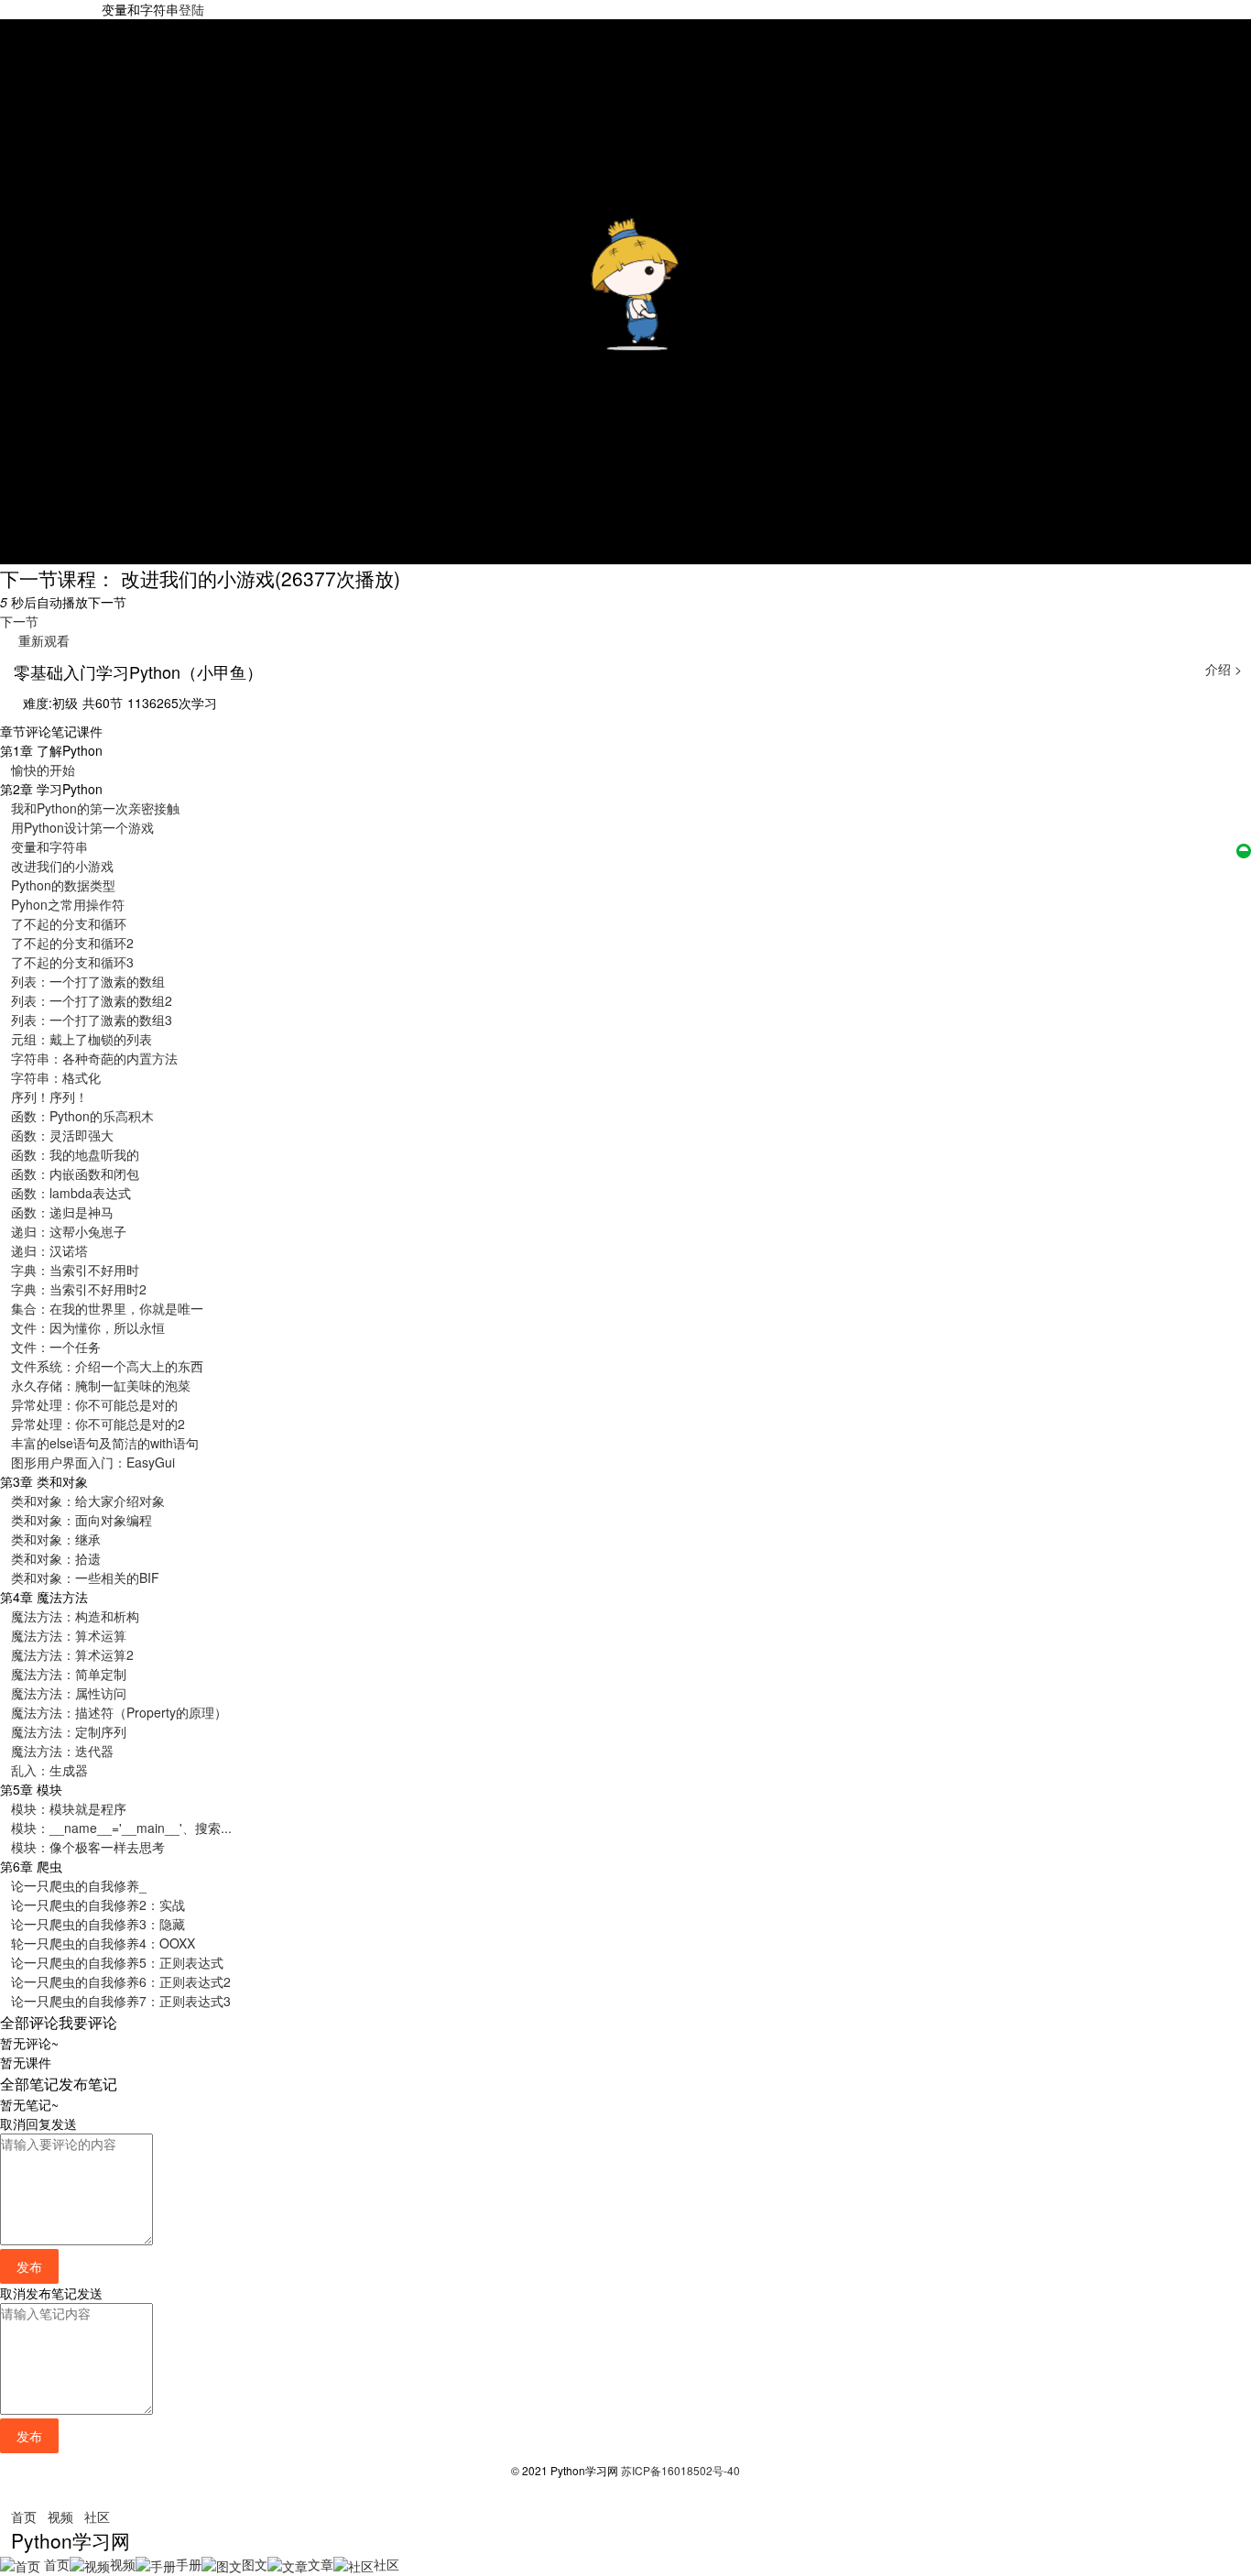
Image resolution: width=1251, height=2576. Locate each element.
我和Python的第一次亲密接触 (95, 808)
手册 (189, 2564)
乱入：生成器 (49, 1770)
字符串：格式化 (56, 1077)
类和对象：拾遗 (56, 1558)
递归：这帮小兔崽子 (69, 1231)
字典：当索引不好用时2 (79, 1289)
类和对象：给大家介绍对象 (88, 1501)
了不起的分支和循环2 (72, 943)
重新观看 (40, 640)
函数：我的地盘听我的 (75, 1154)
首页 (24, 2516)
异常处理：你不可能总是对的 (94, 1404)
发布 (29, 2266)
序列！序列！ (49, 1097)
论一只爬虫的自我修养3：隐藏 (98, 1924)
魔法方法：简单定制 (69, 1674)
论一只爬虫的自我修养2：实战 (98, 1905)
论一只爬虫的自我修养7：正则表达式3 (121, 2001)
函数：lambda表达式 (71, 1193)
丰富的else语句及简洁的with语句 (105, 1443)
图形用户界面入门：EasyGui (93, 1462)
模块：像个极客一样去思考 (88, 1847)
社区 (97, 2516)
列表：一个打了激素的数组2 (92, 1000)
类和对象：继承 (56, 1539)
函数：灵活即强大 (62, 1135)
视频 (60, 2516)
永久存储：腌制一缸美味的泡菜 (101, 1385)
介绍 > (1224, 669)
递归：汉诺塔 (49, 1250)
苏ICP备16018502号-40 (680, 2470)
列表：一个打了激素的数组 (88, 981)
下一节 (19, 621)
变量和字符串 (49, 846)
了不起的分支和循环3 (72, 962)
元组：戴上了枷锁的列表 (82, 1039)
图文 (255, 2564)
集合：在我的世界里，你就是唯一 (107, 1308)
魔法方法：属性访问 (69, 1693)
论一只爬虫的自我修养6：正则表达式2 (121, 1981)
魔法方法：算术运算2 (72, 1654)
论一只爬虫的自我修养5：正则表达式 (117, 1962)
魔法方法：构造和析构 (75, 1616)
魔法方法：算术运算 (69, 1635)
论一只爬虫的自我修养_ (79, 1885)
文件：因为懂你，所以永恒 (88, 1327)
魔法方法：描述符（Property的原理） (119, 1712)
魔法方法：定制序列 (69, 1731)
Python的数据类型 (63, 885)
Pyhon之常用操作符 (68, 904)
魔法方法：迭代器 (62, 1751)
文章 (321, 2564)
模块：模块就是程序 (69, 1808)
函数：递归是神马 (62, 1212)
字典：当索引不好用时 (75, 1270)
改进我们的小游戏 (62, 866)
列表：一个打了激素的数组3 (92, 1020)
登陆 (191, 9)
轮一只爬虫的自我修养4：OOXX (103, 1943)
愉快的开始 (43, 770)
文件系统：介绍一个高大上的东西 (107, 1366)
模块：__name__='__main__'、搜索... (121, 1828)
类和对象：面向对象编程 (82, 1520)
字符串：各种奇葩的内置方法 (94, 1058)
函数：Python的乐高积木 (82, 1116)
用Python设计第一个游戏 (82, 827)
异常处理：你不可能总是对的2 (98, 1424)
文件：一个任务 (56, 1347)
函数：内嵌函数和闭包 (75, 1173)
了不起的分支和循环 (69, 923)
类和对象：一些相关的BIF (85, 1577)
